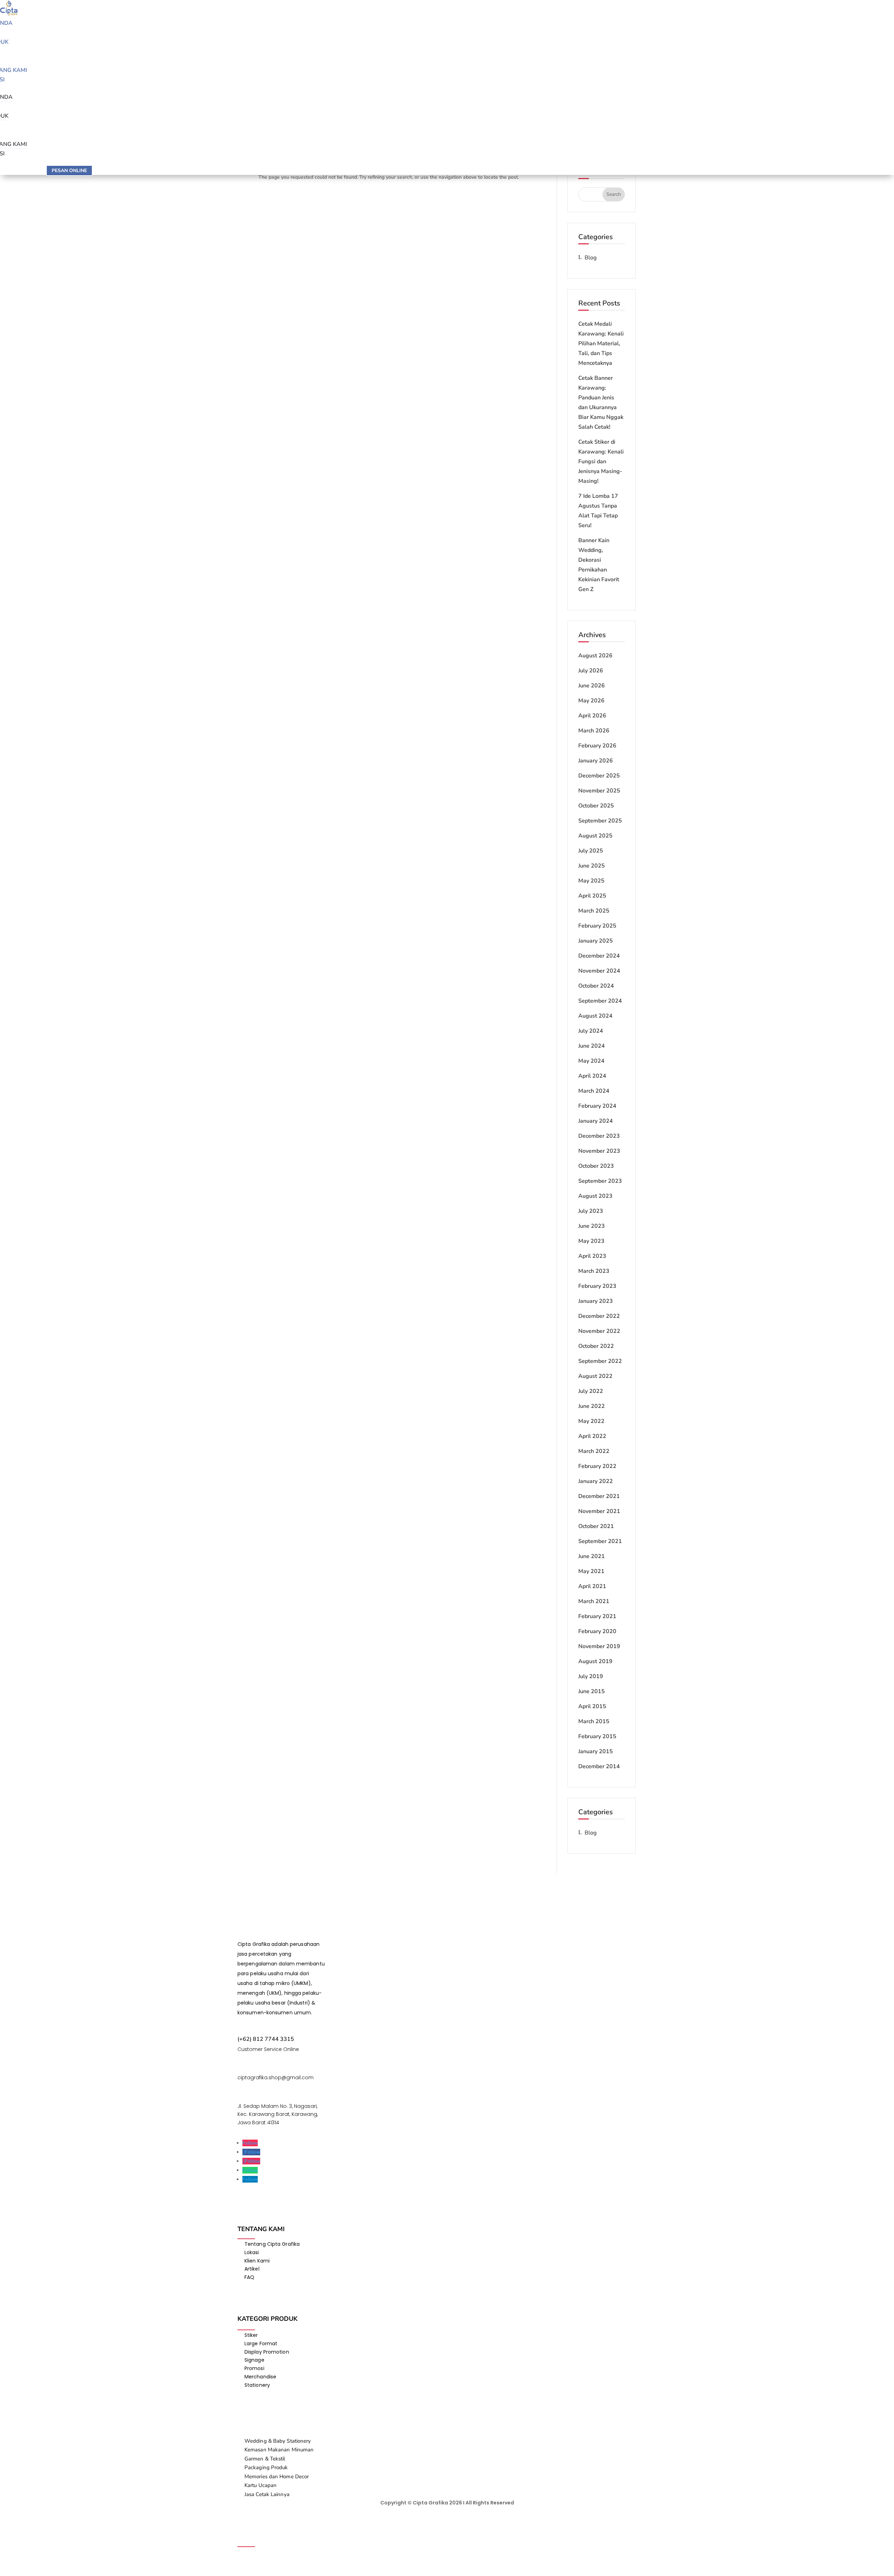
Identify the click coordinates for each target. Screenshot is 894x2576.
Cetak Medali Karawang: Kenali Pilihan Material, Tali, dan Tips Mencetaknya (601, 344)
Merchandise (260, 2377)
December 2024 (599, 956)
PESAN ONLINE (69, 171)
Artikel (252, 2269)
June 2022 (592, 1406)
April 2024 (592, 1076)
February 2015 (597, 1736)
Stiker (251, 2335)
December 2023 (599, 1136)
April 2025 (592, 896)
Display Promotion (267, 2352)
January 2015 (596, 1751)
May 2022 (591, 1421)
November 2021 (599, 1511)
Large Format (261, 2344)
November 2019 (599, 1646)
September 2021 (600, 1541)
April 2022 (592, 1436)
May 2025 (591, 881)
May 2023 (591, 1241)
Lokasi (252, 2252)
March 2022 (594, 1451)
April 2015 (592, 1706)
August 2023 (595, 1196)
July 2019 (591, 1676)
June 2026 (592, 686)
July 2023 (591, 1211)
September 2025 (600, 821)
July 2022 (591, 1391)
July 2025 (591, 851)
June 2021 (592, 1556)
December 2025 (599, 776)
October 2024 (596, 986)
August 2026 (595, 656)
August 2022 (595, 1376)
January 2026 (596, 761)
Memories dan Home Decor (277, 2477)
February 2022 (597, 1466)
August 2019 (595, 1661)
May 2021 (591, 1571)
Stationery (257, 2385)
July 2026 (591, 671)
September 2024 (600, 1001)
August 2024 (595, 1016)
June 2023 (592, 1226)
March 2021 (594, 1601)
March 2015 (594, 1721)
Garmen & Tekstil (265, 2459)
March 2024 (594, 1091)
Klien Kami (257, 2261)
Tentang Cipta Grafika (272, 2244)
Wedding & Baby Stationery (278, 2441)
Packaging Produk (266, 2467)
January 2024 (596, 1121)
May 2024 (591, 1061)
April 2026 (592, 716)
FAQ (249, 2277)
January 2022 (596, 1481)
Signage (254, 2360)
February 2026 (597, 746)
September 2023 (600, 1181)
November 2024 (599, 971)
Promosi (254, 2368)
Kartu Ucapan (261, 2485)
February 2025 (597, 926)
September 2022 (600, 1361)
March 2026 (594, 731)
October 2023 (596, 1166)
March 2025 (594, 911)
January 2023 (596, 1301)
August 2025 (595, 836)
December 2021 (599, 1496)
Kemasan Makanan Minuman (279, 2450)
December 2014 (599, 1766)
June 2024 (592, 1046)
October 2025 (596, 806)
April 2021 (592, 1586)
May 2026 (591, 701)
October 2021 (596, 1526)
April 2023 (592, 1256)
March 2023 (594, 1271)
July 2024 (591, 1031)
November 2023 (599, 1151)
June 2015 (592, 1691)
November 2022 (599, 1331)
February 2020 (597, 1631)
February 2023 (597, 1286)
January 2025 (596, 941)
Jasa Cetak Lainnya (267, 2494)
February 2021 (597, 1616)
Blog (591, 258)
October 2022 (596, 1346)
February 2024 (597, 1106)
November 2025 (599, 791)
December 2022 (599, 1316)
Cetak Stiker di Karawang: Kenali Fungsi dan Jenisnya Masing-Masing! (601, 462)
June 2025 (592, 866)
